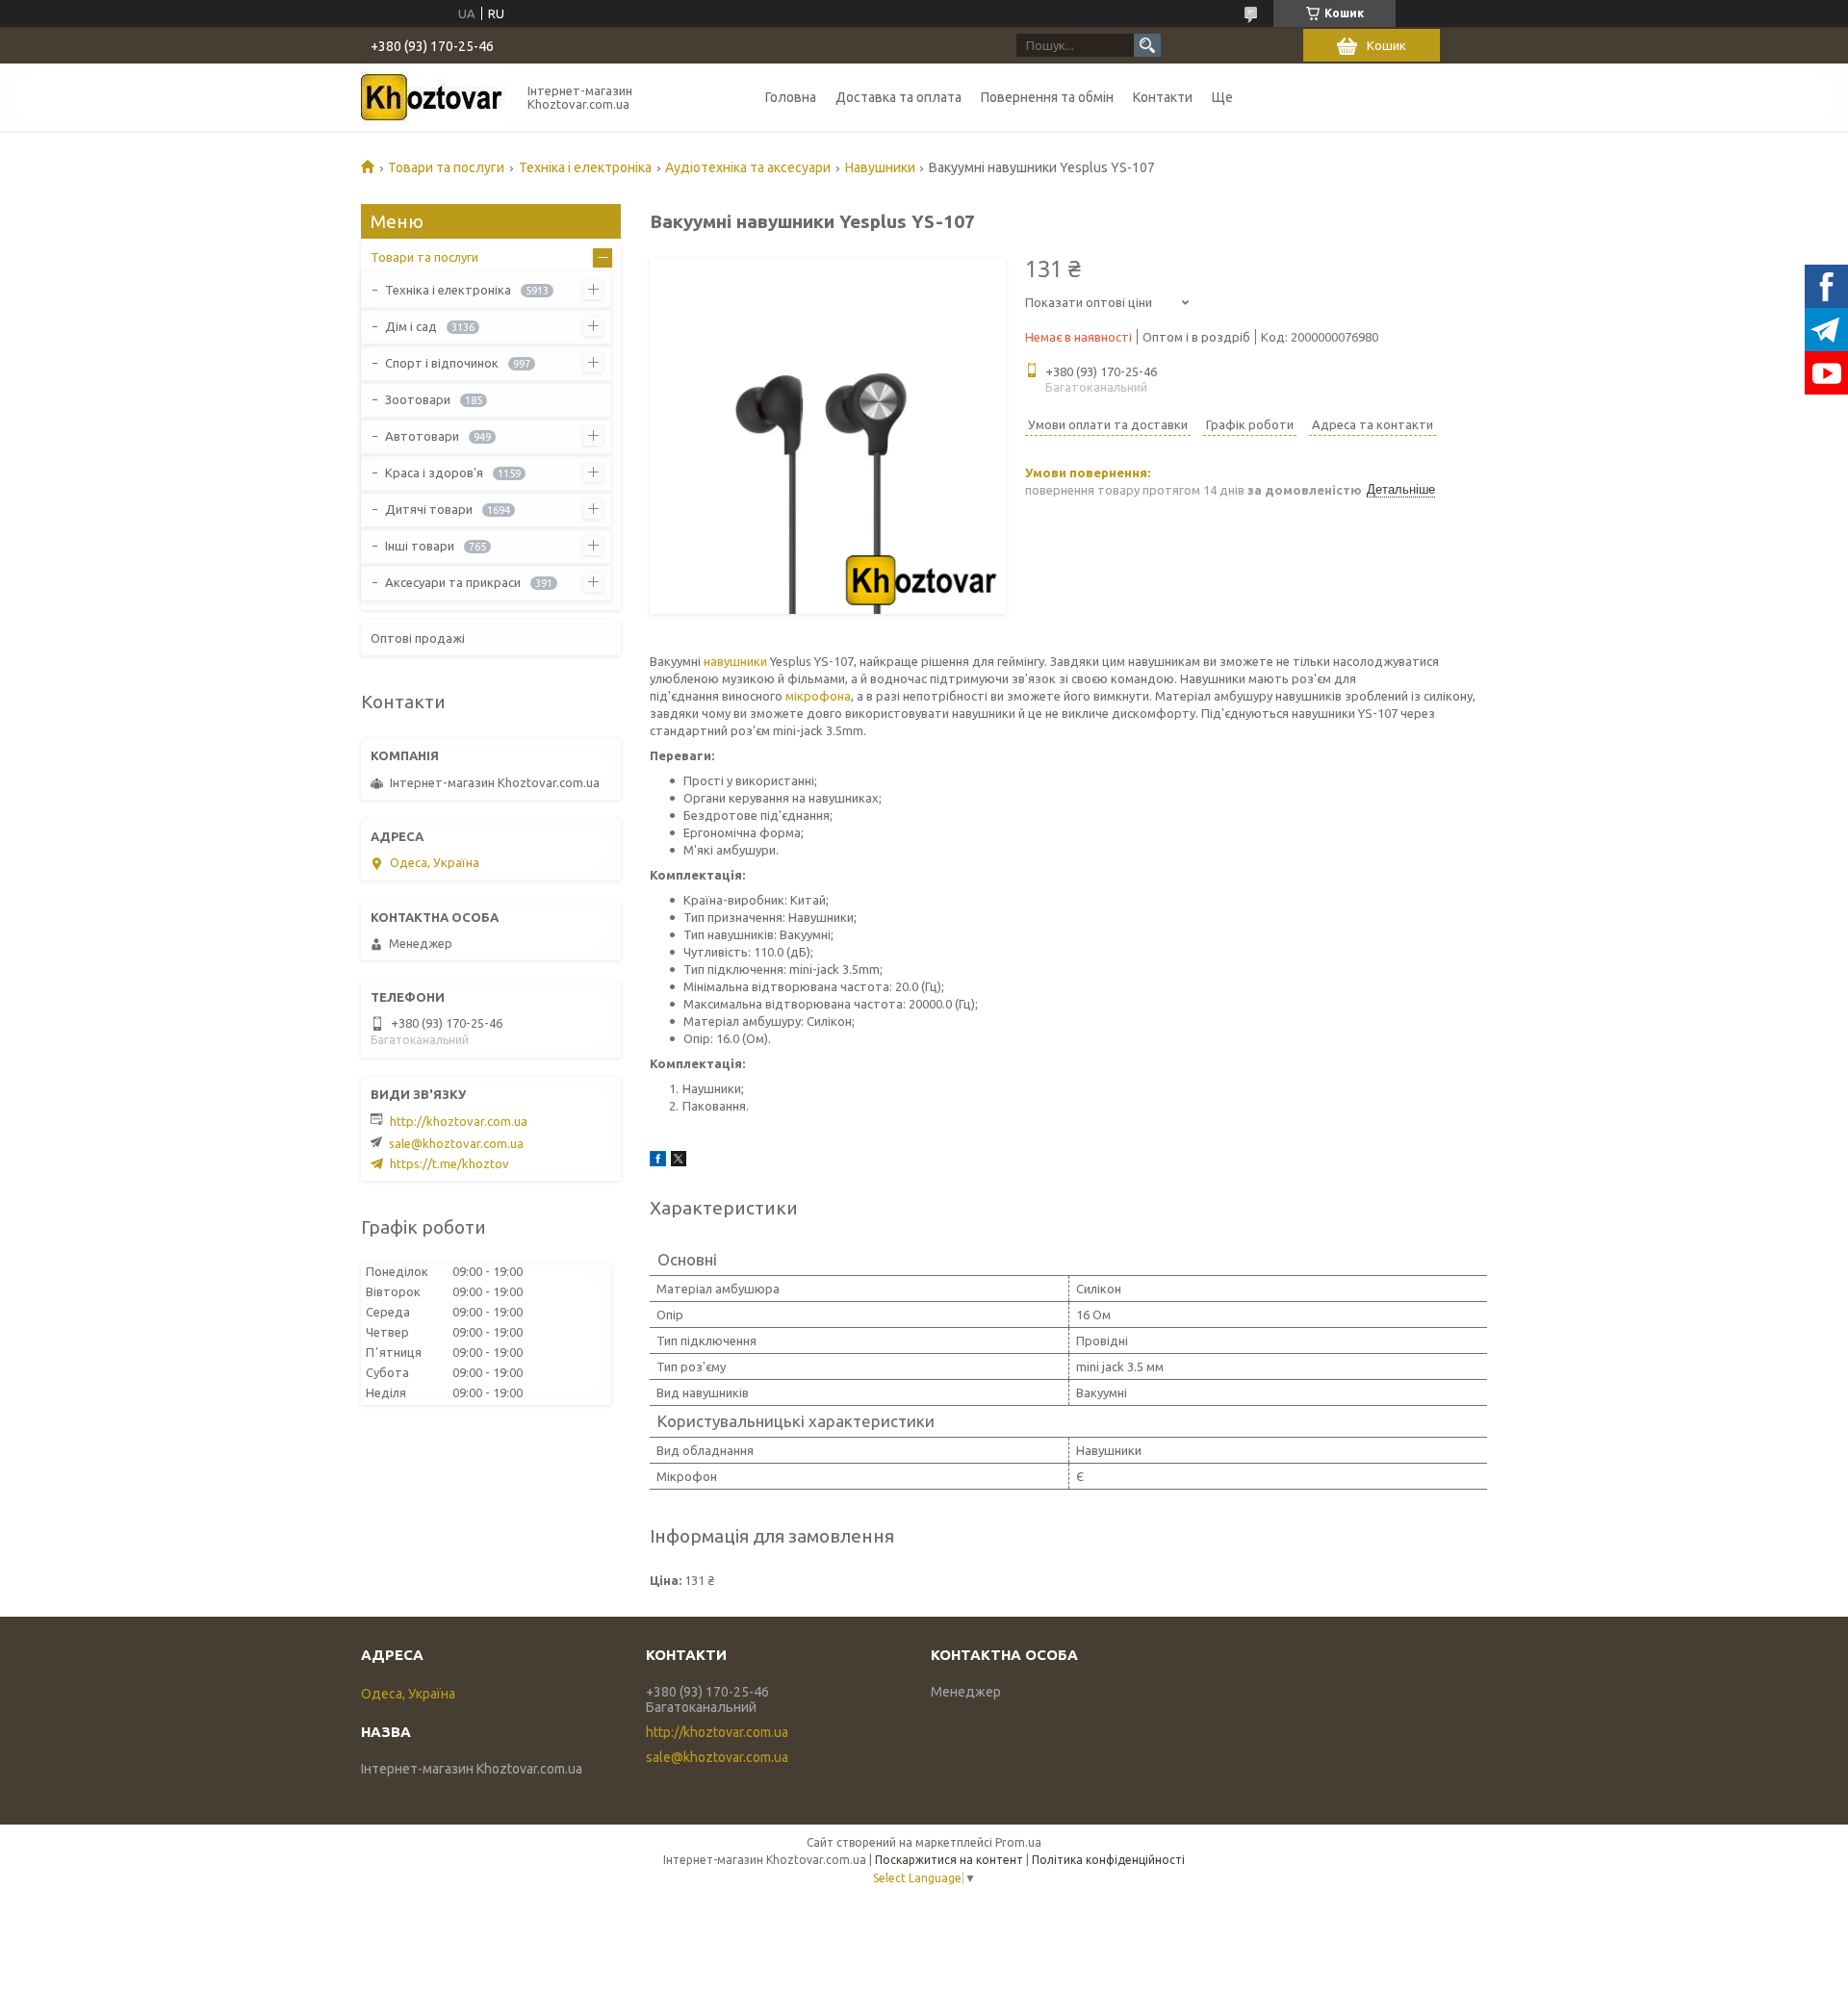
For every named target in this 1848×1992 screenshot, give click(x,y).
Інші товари (420, 546)
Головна (791, 97)
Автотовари (422, 436)
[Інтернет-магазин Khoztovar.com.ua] (433, 97)
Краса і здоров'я (434, 472)
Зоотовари (418, 399)
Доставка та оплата (898, 97)
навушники (735, 661)
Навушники (880, 167)
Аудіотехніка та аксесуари (748, 167)
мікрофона (818, 696)
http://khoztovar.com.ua (459, 1121)
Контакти (1163, 97)
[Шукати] (1147, 45)
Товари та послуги (446, 167)
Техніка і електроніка (585, 167)
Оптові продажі (418, 638)
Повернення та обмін (1047, 97)
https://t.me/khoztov (449, 1163)
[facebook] (658, 1162)
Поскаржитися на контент (949, 1860)
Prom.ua (1018, 1842)
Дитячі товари (429, 509)
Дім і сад (411, 326)
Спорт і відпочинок (442, 363)
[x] (679, 1162)
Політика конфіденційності (1108, 1860)
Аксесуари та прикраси (453, 582)
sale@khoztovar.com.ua (456, 1143)
